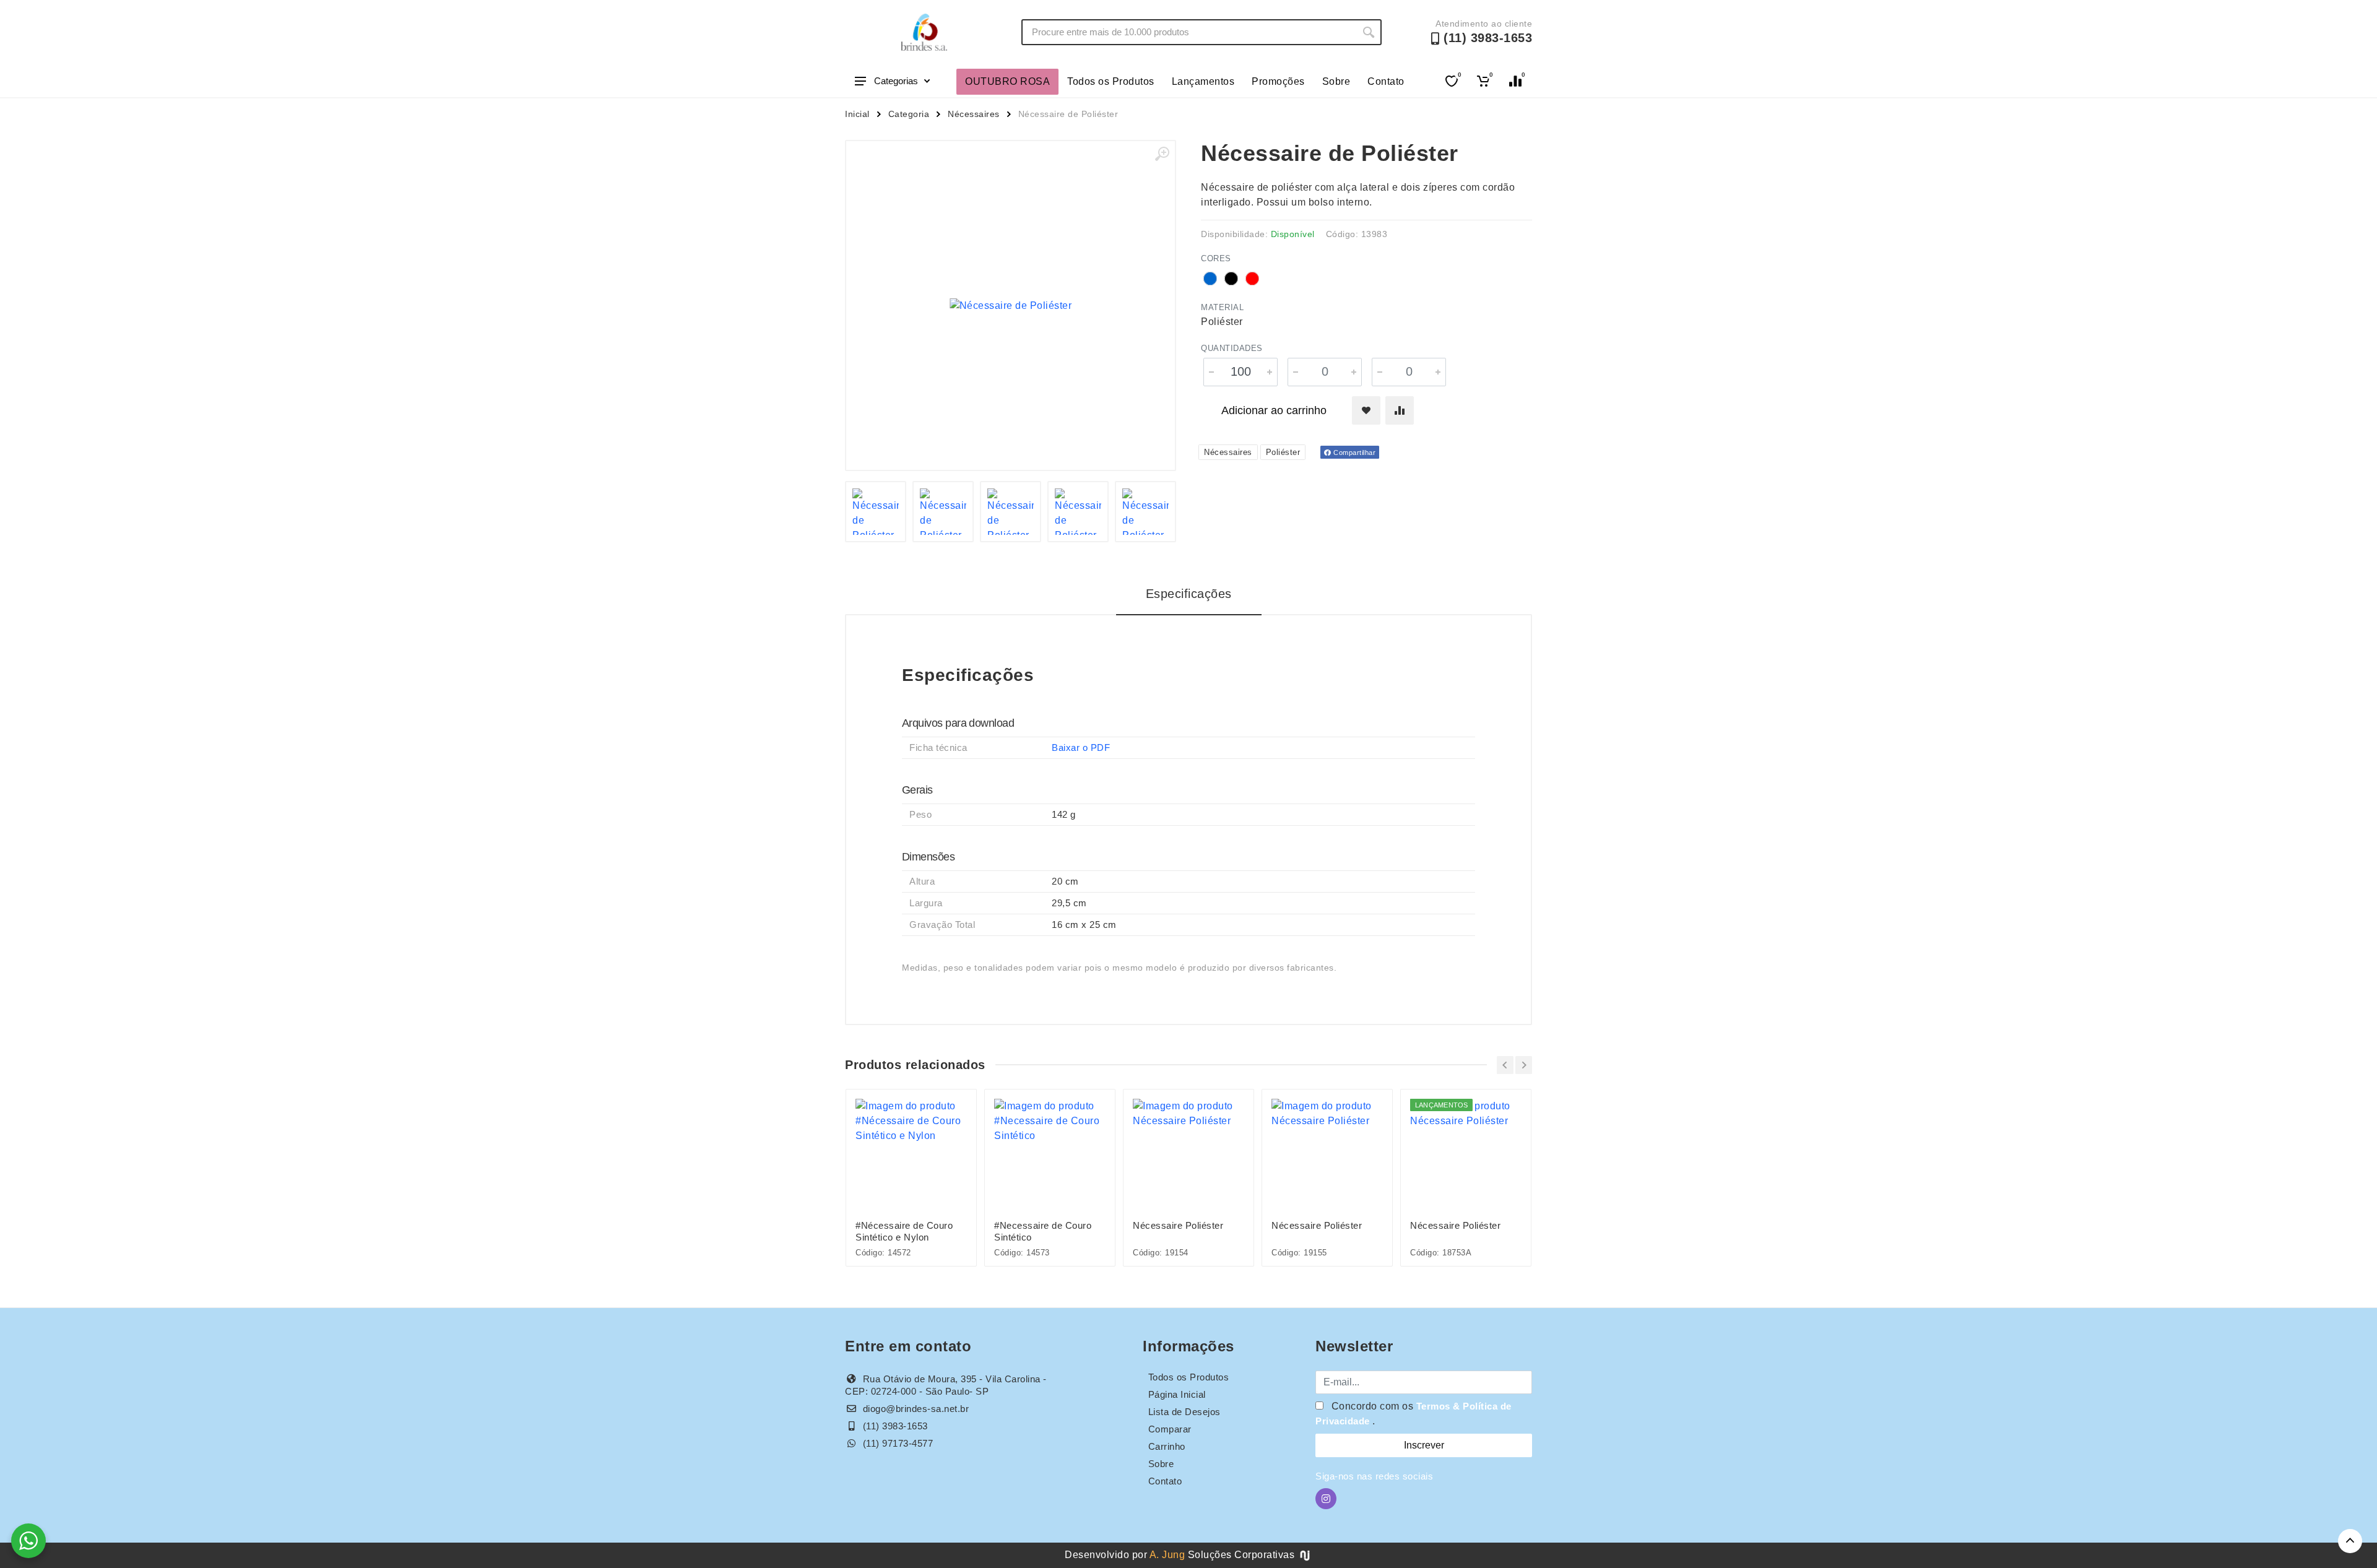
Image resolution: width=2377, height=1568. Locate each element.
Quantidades (1232, 348)
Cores (1216, 258)
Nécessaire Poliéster (1178, 1225)
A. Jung (1167, 1555)
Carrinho (1167, 1446)
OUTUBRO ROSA (1007, 81)
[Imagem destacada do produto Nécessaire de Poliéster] (1011, 305)
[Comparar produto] (1400, 410)
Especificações (1189, 594)
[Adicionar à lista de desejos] (1366, 410)
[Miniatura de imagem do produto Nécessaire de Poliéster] (876, 512)
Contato (1386, 81)
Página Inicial (1177, 1394)
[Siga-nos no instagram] (1326, 1499)
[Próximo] (1524, 1065)
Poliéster (1283, 452)
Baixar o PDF (1081, 747)
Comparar (1170, 1429)
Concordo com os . (1414, 1414)
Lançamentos (1203, 81)
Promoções (1278, 81)
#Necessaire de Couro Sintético (1043, 1231)
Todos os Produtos (1111, 81)
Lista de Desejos (1184, 1412)
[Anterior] (1505, 1065)
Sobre (1336, 81)
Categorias (896, 81)
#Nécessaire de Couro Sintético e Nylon (904, 1231)
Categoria (909, 114)
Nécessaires (974, 114)
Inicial (857, 114)
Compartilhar (1354, 453)
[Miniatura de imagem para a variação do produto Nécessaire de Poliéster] (1011, 512)
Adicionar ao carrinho (1274, 410)
